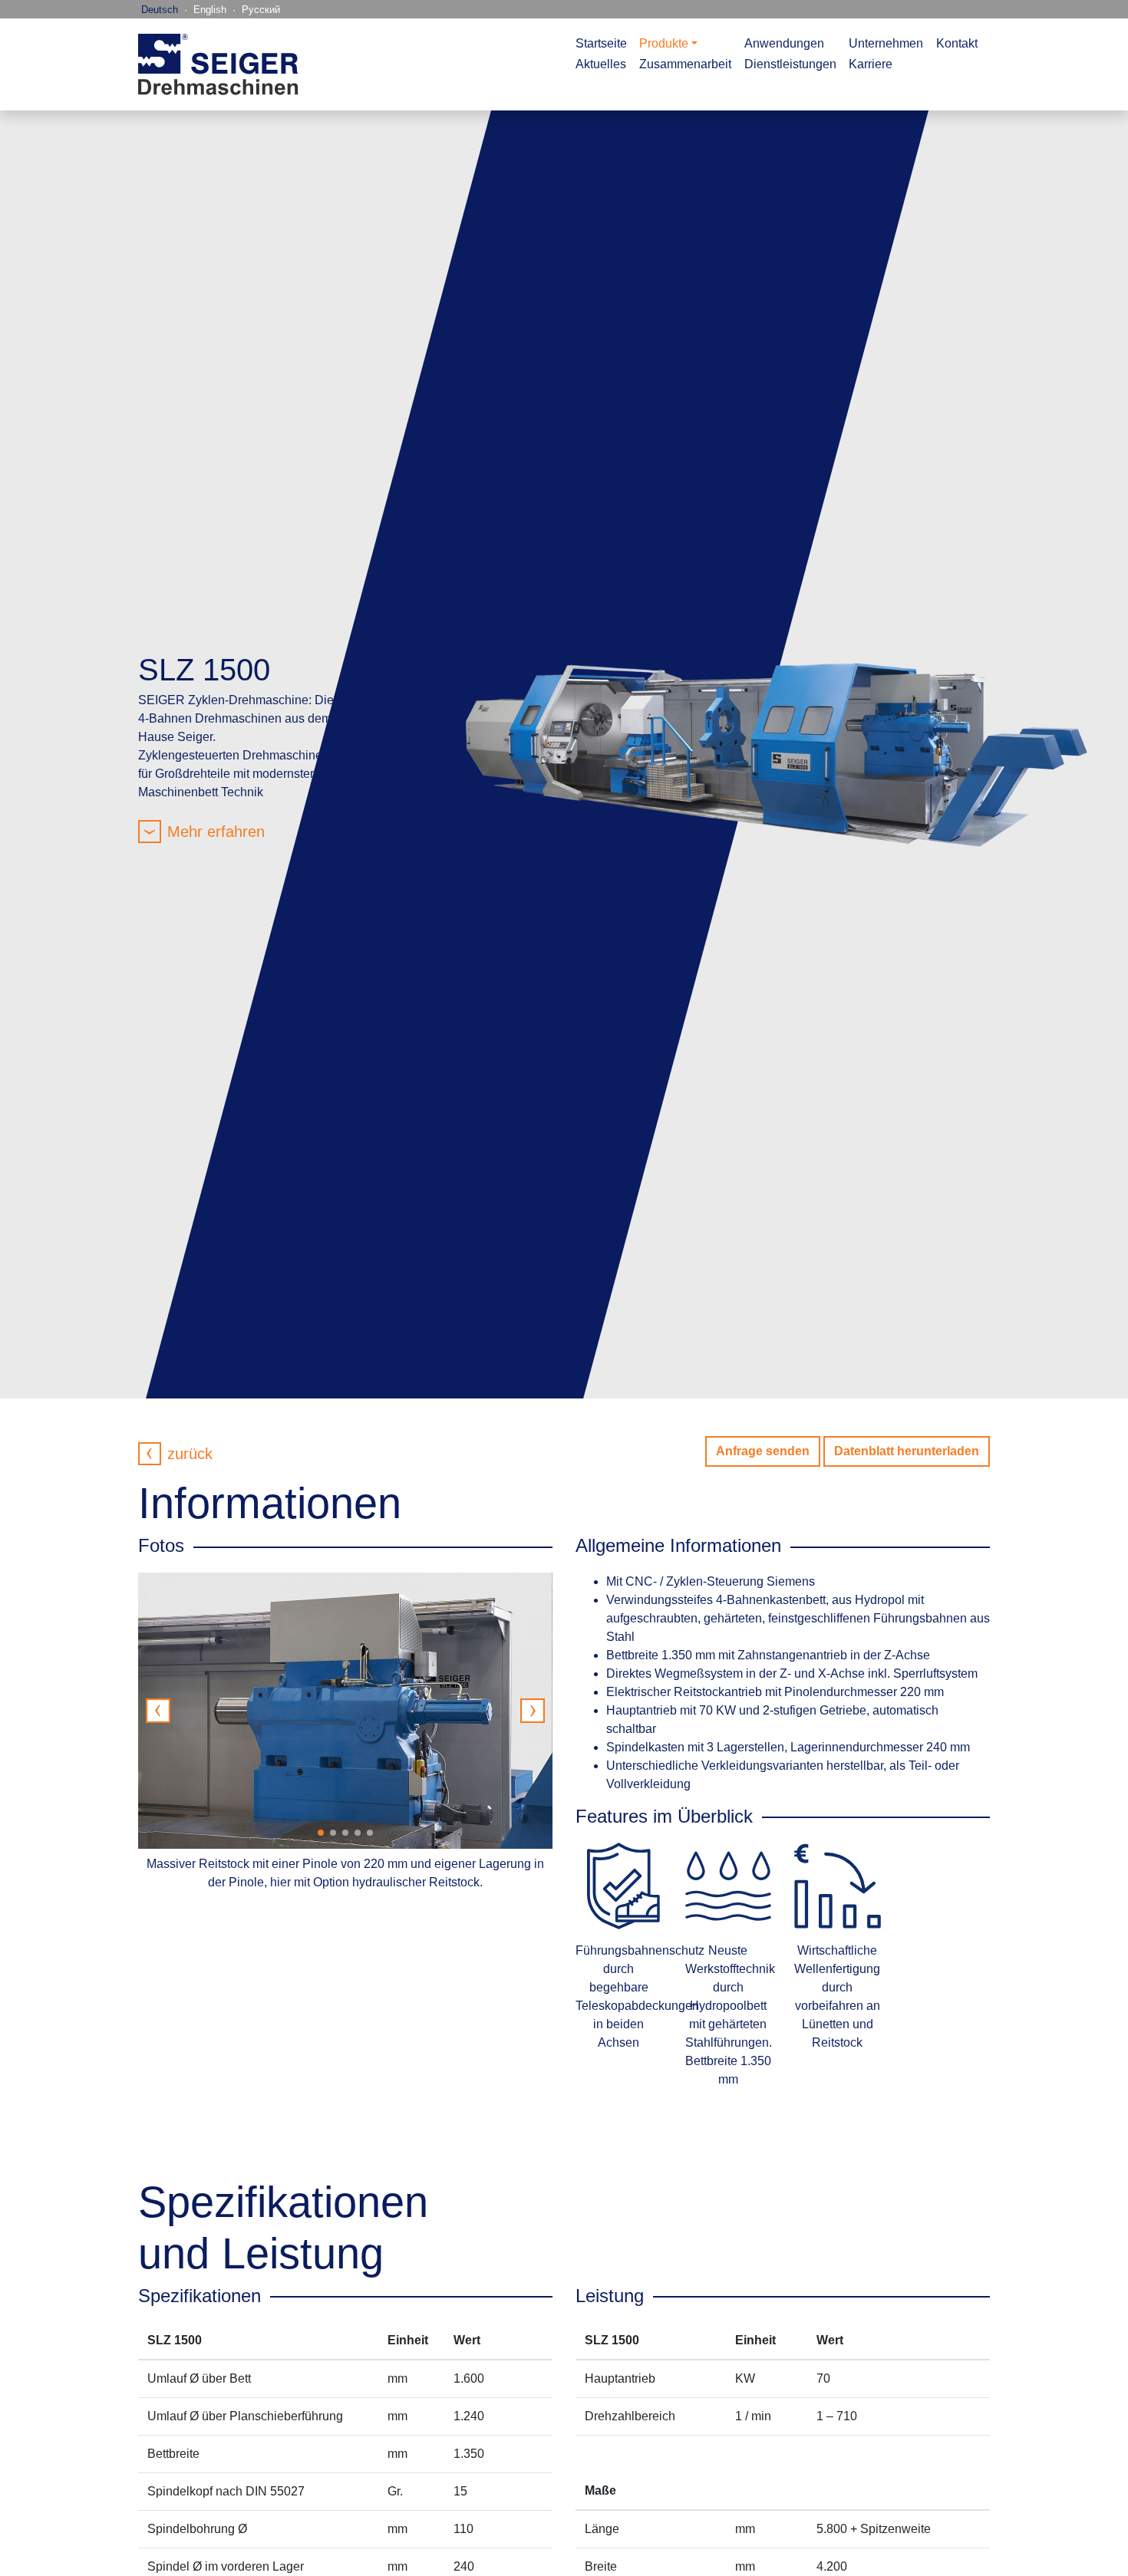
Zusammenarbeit (685, 64)
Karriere (871, 64)
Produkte (664, 43)
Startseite (601, 43)
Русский (261, 10)
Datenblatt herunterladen (907, 1451)
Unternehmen (886, 43)
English (210, 10)
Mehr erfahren (216, 832)
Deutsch (160, 10)
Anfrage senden (763, 1451)
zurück (190, 1454)
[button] (533, 1711)
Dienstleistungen (790, 64)
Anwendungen (784, 43)
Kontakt (957, 43)
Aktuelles (601, 64)
